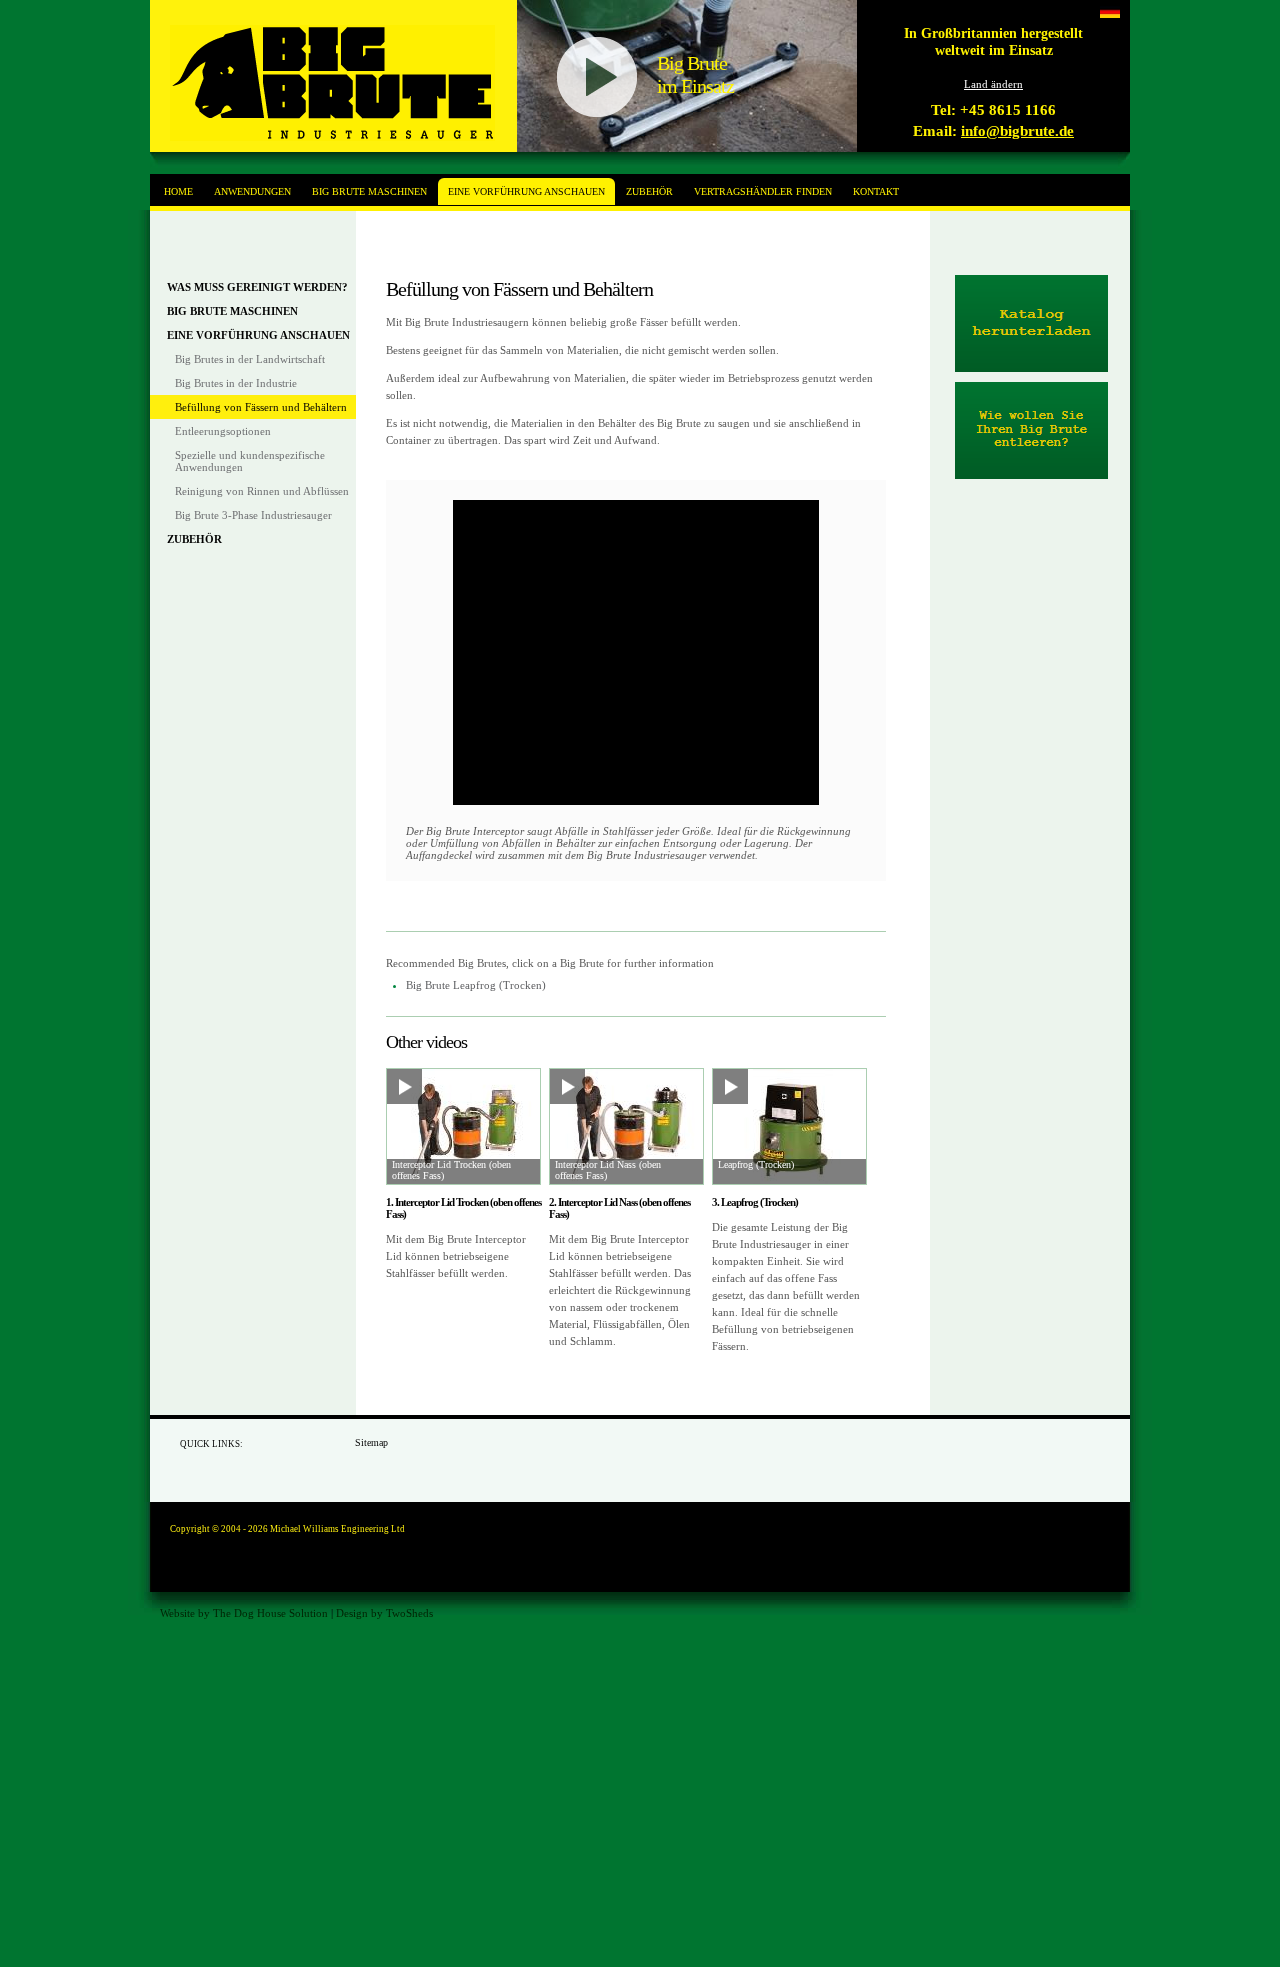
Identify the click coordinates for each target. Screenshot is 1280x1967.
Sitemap (371, 1442)
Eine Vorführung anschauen (258, 335)
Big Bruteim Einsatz (695, 74)
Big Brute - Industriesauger (332, 83)
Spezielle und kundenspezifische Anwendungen (250, 461)
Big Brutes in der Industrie (236, 383)
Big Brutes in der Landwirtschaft (250, 359)
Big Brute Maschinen (232, 311)
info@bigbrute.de (1017, 131)
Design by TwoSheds (384, 1613)
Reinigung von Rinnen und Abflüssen (262, 491)
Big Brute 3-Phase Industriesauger (253, 515)
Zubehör (194, 539)
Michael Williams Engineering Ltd (337, 1529)
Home (178, 191)
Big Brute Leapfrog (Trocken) (476, 985)
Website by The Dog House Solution (244, 1613)
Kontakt (876, 191)
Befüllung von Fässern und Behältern (261, 407)
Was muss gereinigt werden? (257, 287)
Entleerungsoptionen (223, 431)
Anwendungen (252, 191)
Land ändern (993, 84)
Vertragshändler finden (763, 191)
